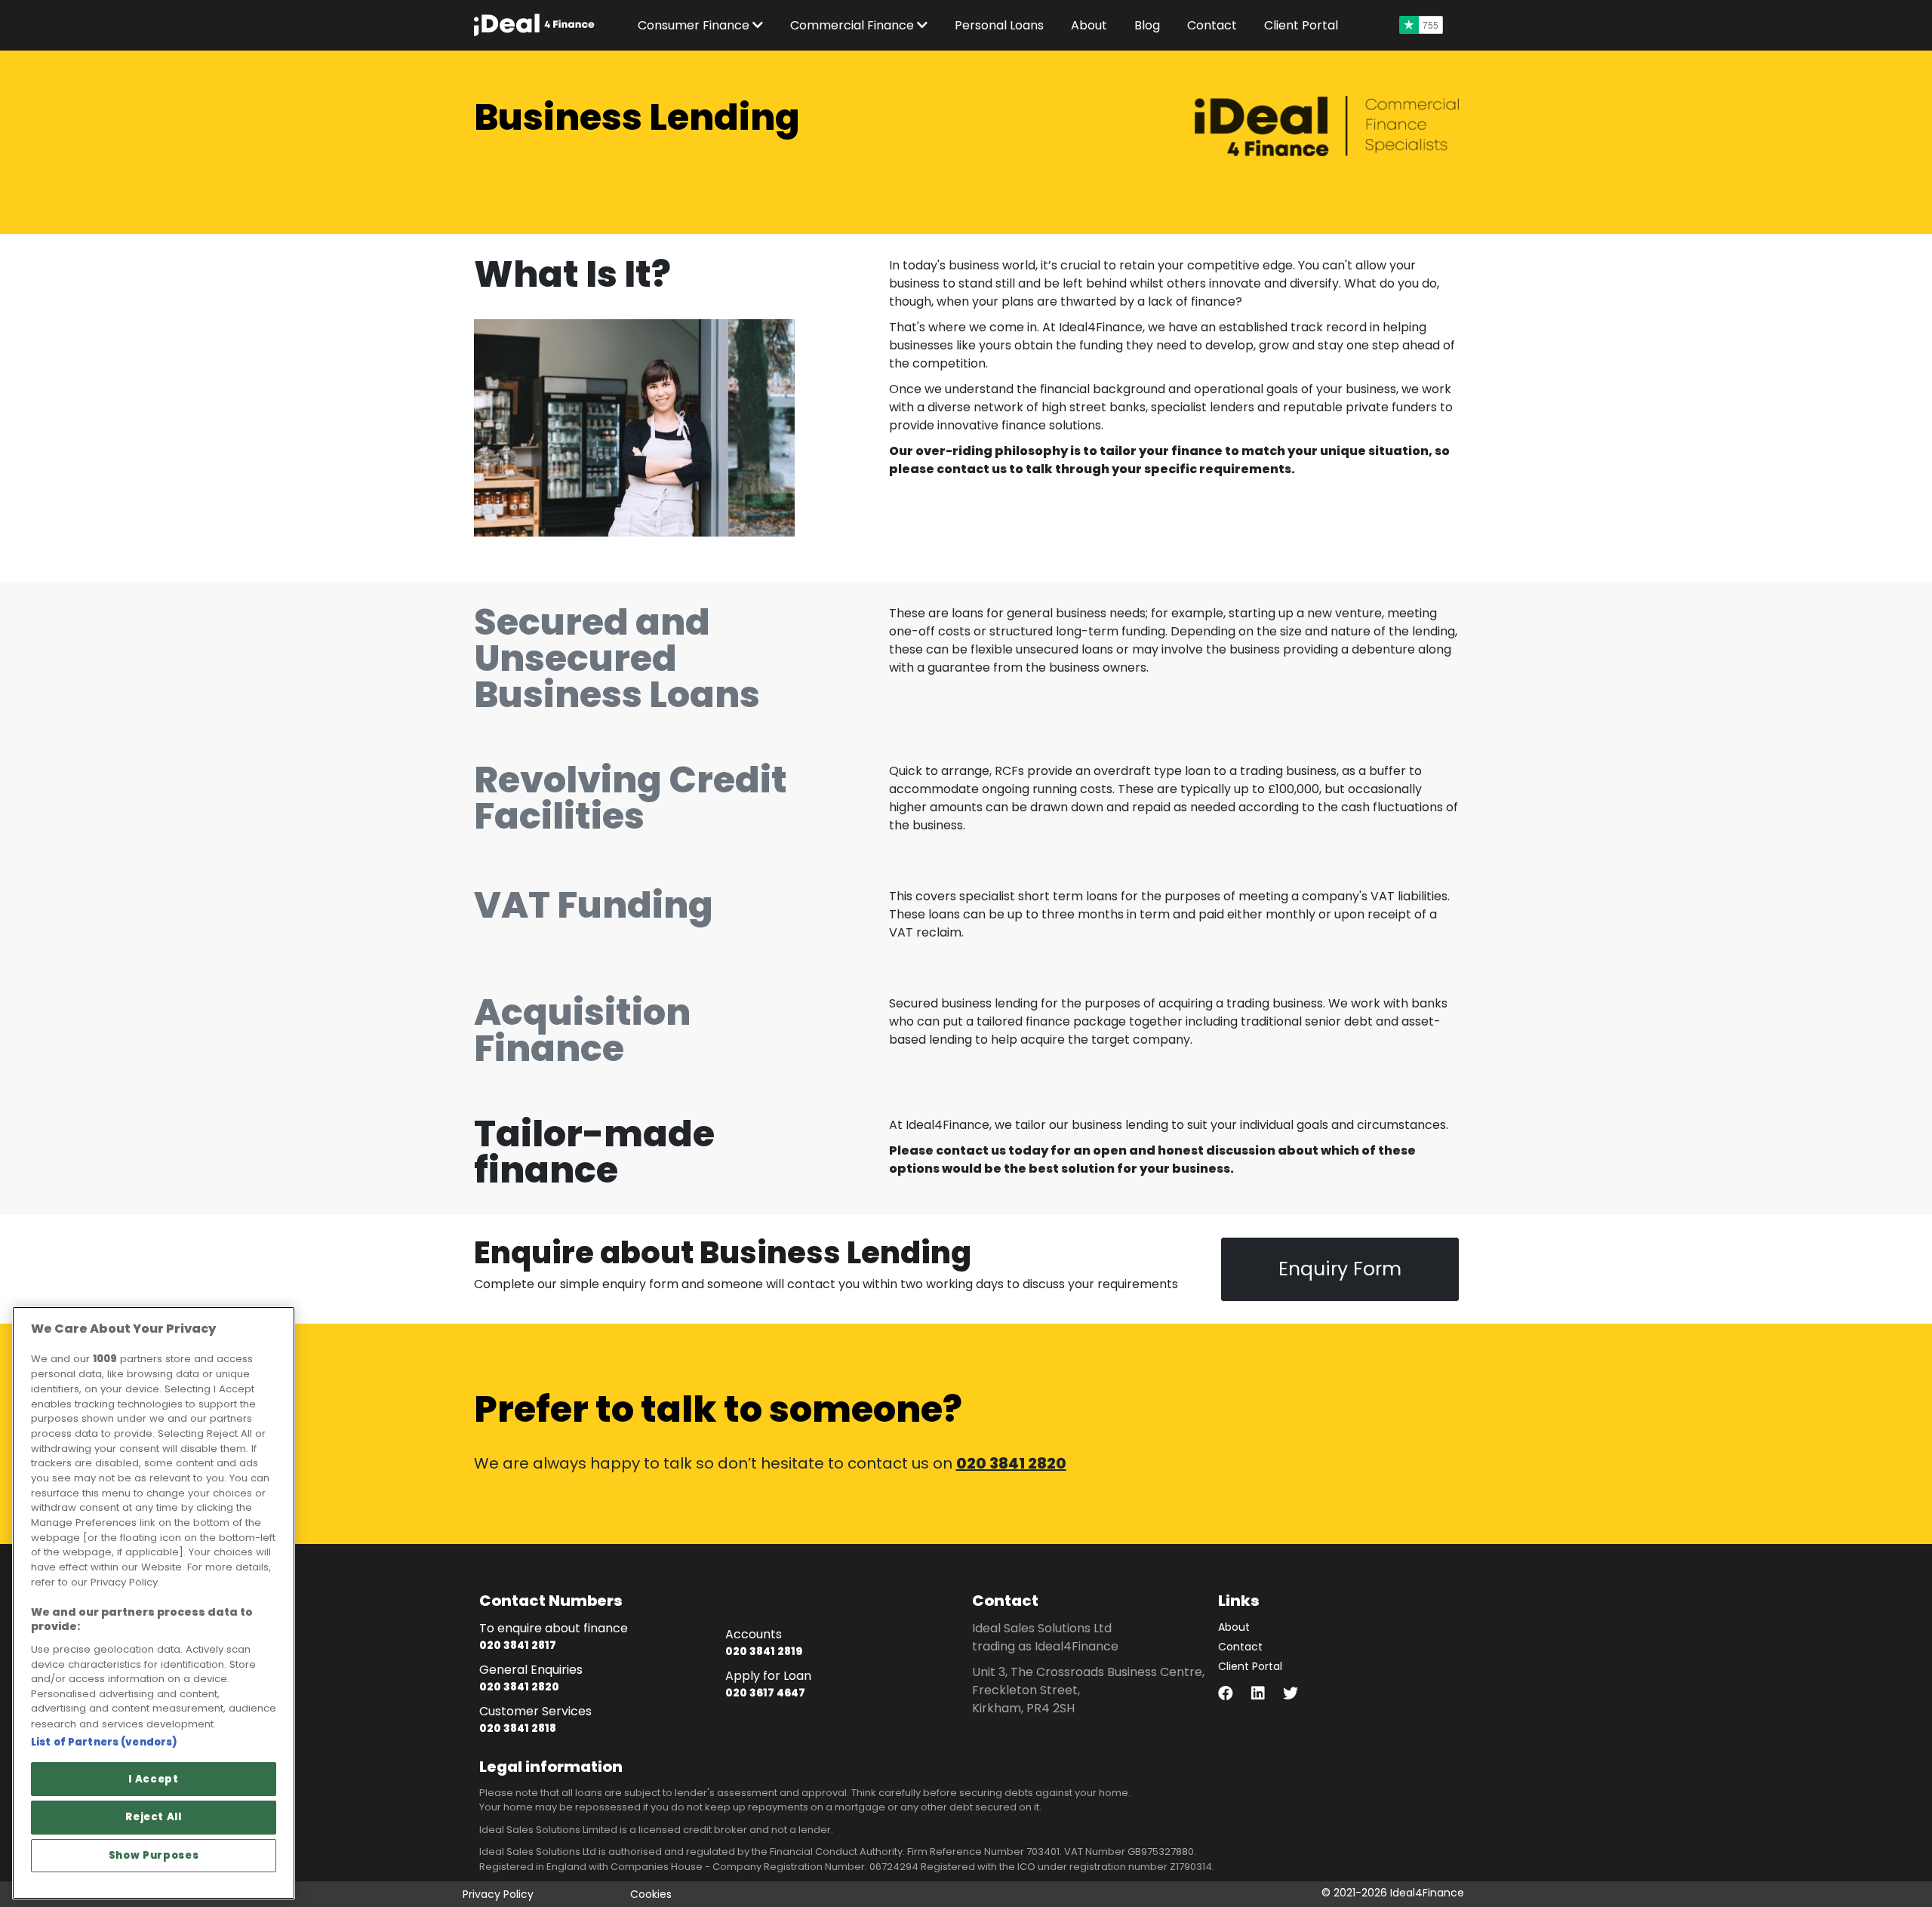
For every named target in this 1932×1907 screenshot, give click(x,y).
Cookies (651, 1894)
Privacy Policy (498, 1894)
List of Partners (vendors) (104, 1742)
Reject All (154, 1817)
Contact (1240, 1647)
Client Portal (1250, 1666)
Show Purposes (154, 1855)
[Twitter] (1298, 1695)
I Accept (153, 1779)
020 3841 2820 (1011, 1463)
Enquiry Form (1340, 1269)
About (1234, 1627)
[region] (154, 1603)
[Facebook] (1235, 1695)
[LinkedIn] (1267, 1695)
